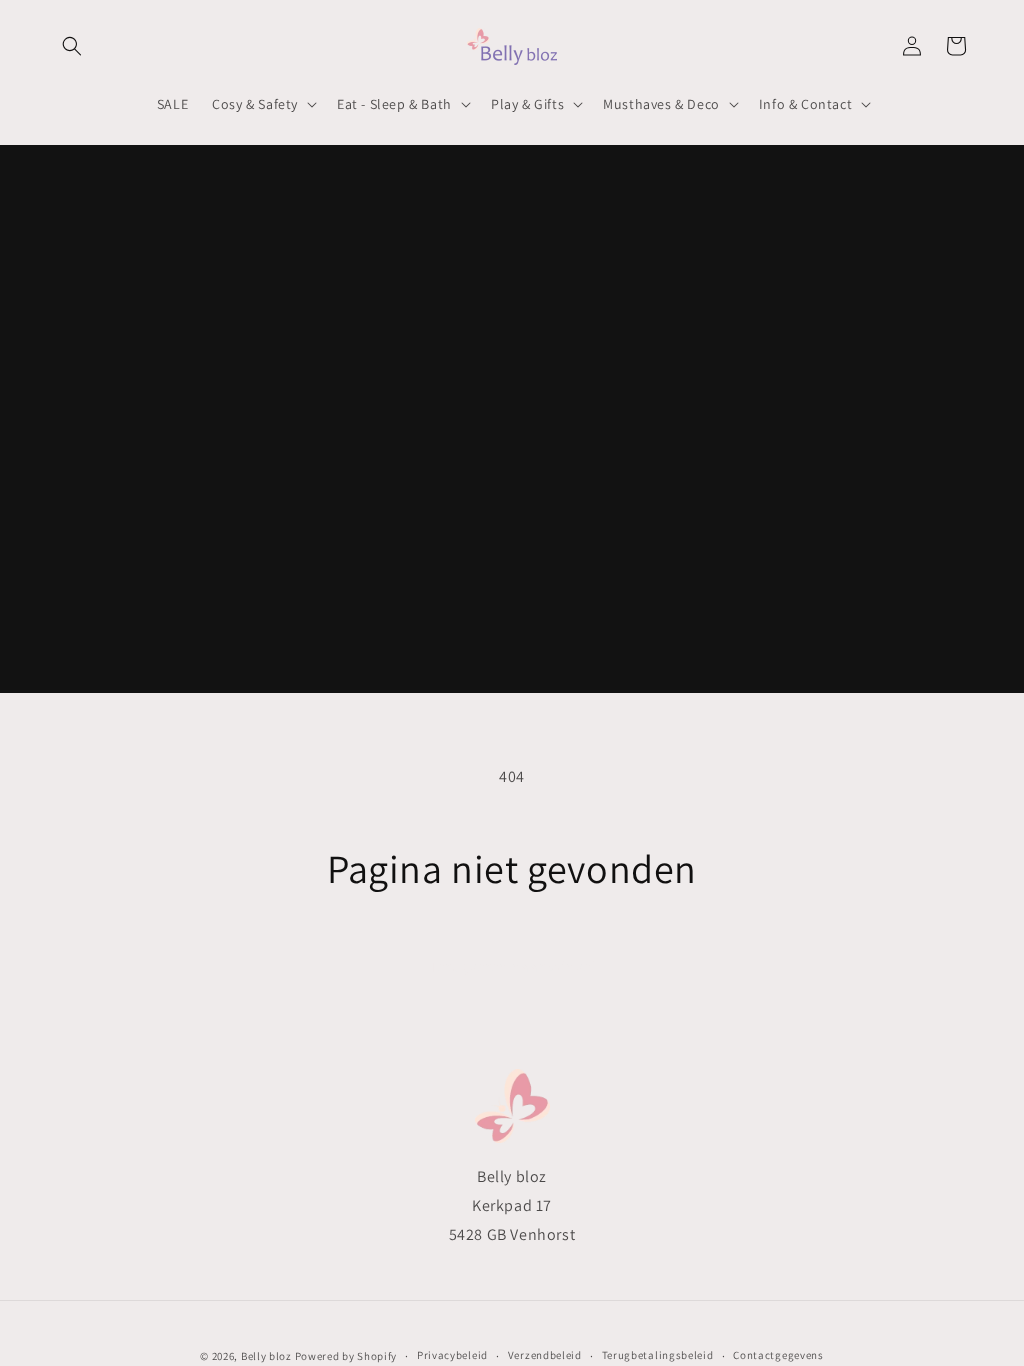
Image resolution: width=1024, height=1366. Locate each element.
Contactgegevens (778, 1355)
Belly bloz (266, 1356)
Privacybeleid (452, 1355)
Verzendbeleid (545, 1355)
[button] (72, 46)
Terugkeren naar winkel (512, 966)
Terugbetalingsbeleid (658, 1355)
